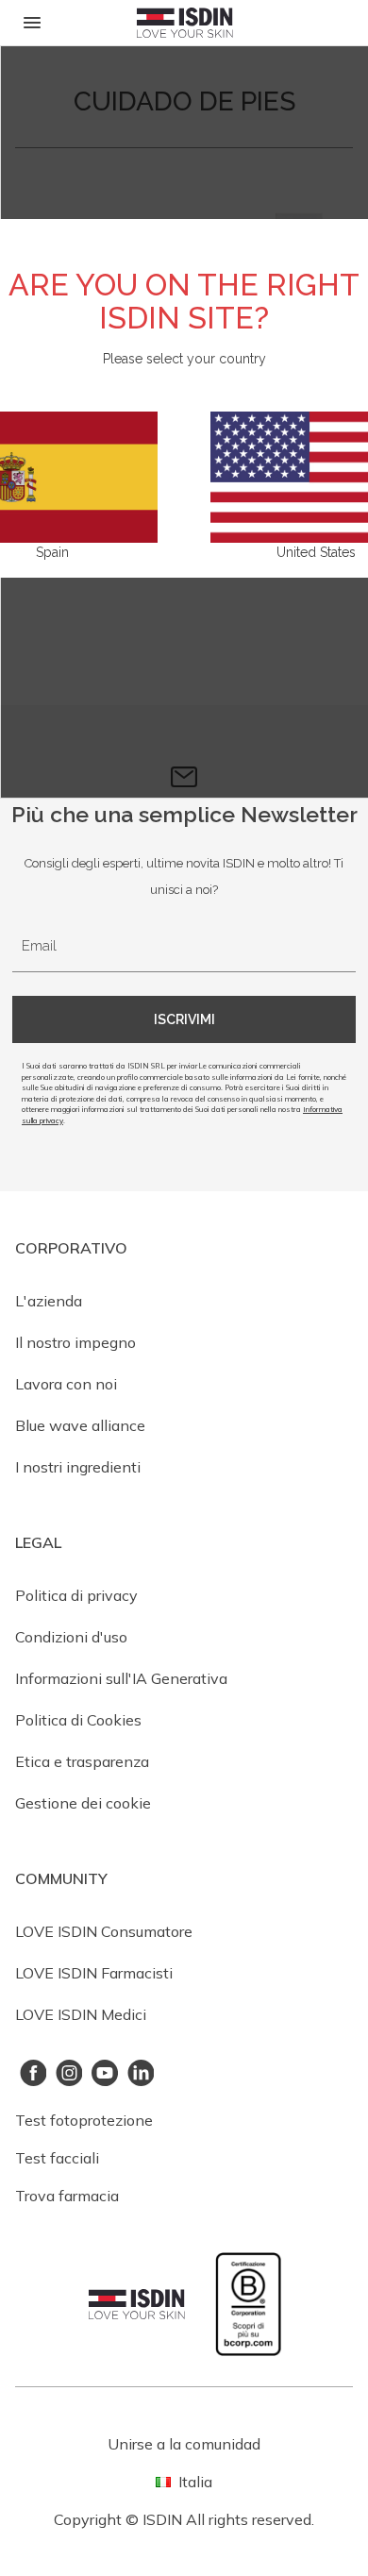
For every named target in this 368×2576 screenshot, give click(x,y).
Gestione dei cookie (83, 1803)
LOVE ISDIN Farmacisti (94, 1973)
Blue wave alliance (80, 1425)
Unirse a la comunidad (184, 2444)
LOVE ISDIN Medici (81, 2014)
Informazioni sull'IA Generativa (121, 1678)
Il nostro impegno (75, 1342)
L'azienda (49, 1301)
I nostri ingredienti (78, 1467)
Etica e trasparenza (82, 1761)
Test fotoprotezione (84, 2120)
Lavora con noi (66, 1384)
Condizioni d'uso (71, 1637)
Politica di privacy (76, 1595)
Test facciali (57, 2158)
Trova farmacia (67, 2196)
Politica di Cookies (78, 1720)
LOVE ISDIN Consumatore (104, 1931)
